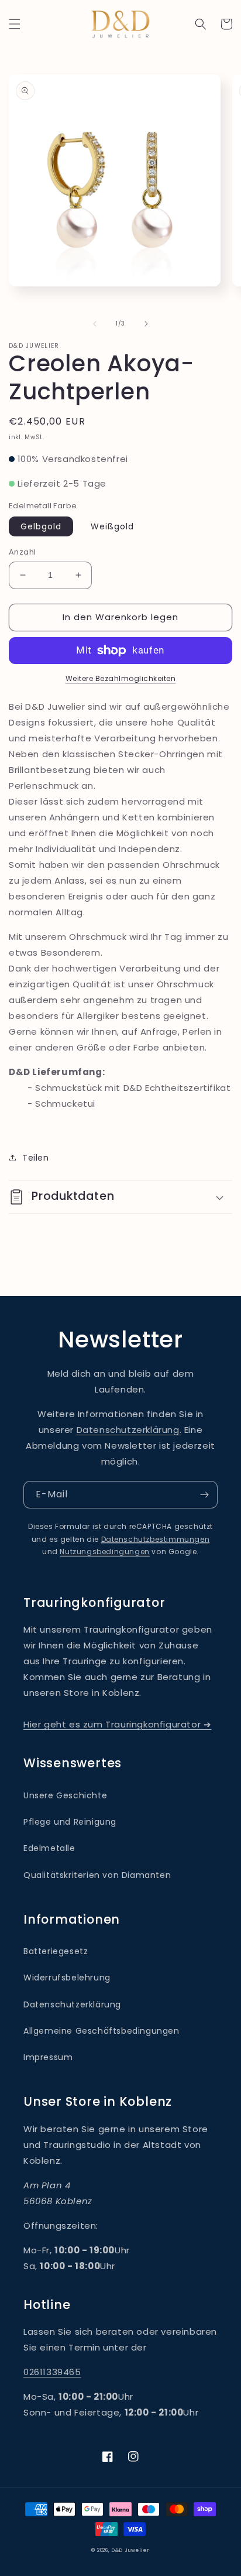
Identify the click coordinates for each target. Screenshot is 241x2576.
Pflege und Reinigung (70, 1822)
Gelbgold (41, 526)
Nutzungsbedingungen (104, 1552)
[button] (15, 24)
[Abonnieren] (204, 1495)
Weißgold (112, 526)
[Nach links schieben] (95, 324)
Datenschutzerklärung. (129, 1430)
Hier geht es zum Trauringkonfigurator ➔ (117, 1724)
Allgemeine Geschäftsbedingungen (101, 2031)
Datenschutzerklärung (72, 2004)
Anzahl (22, 552)
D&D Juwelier (130, 2550)
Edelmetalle (49, 1848)
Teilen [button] (36, 1158)
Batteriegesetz (56, 1951)
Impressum (48, 2057)
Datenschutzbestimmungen (156, 1539)
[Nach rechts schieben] (146, 324)
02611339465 (52, 2372)
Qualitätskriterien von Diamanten (97, 1875)
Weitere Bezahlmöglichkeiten (121, 678)
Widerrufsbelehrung (67, 1978)
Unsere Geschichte (65, 1795)
